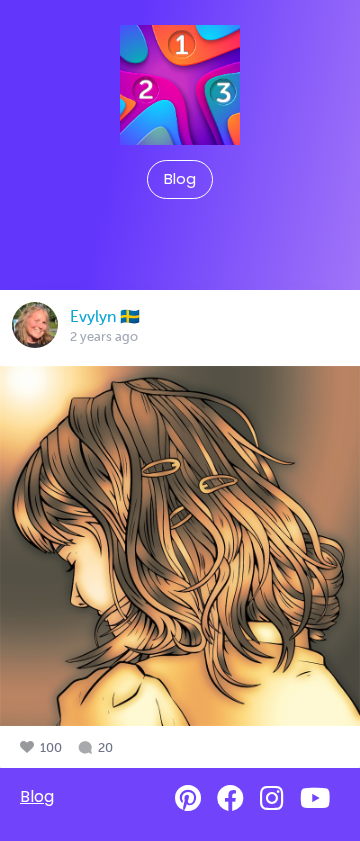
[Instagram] (272, 798)
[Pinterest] (188, 798)
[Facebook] (230, 798)
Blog (180, 179)
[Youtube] (315, 798)
